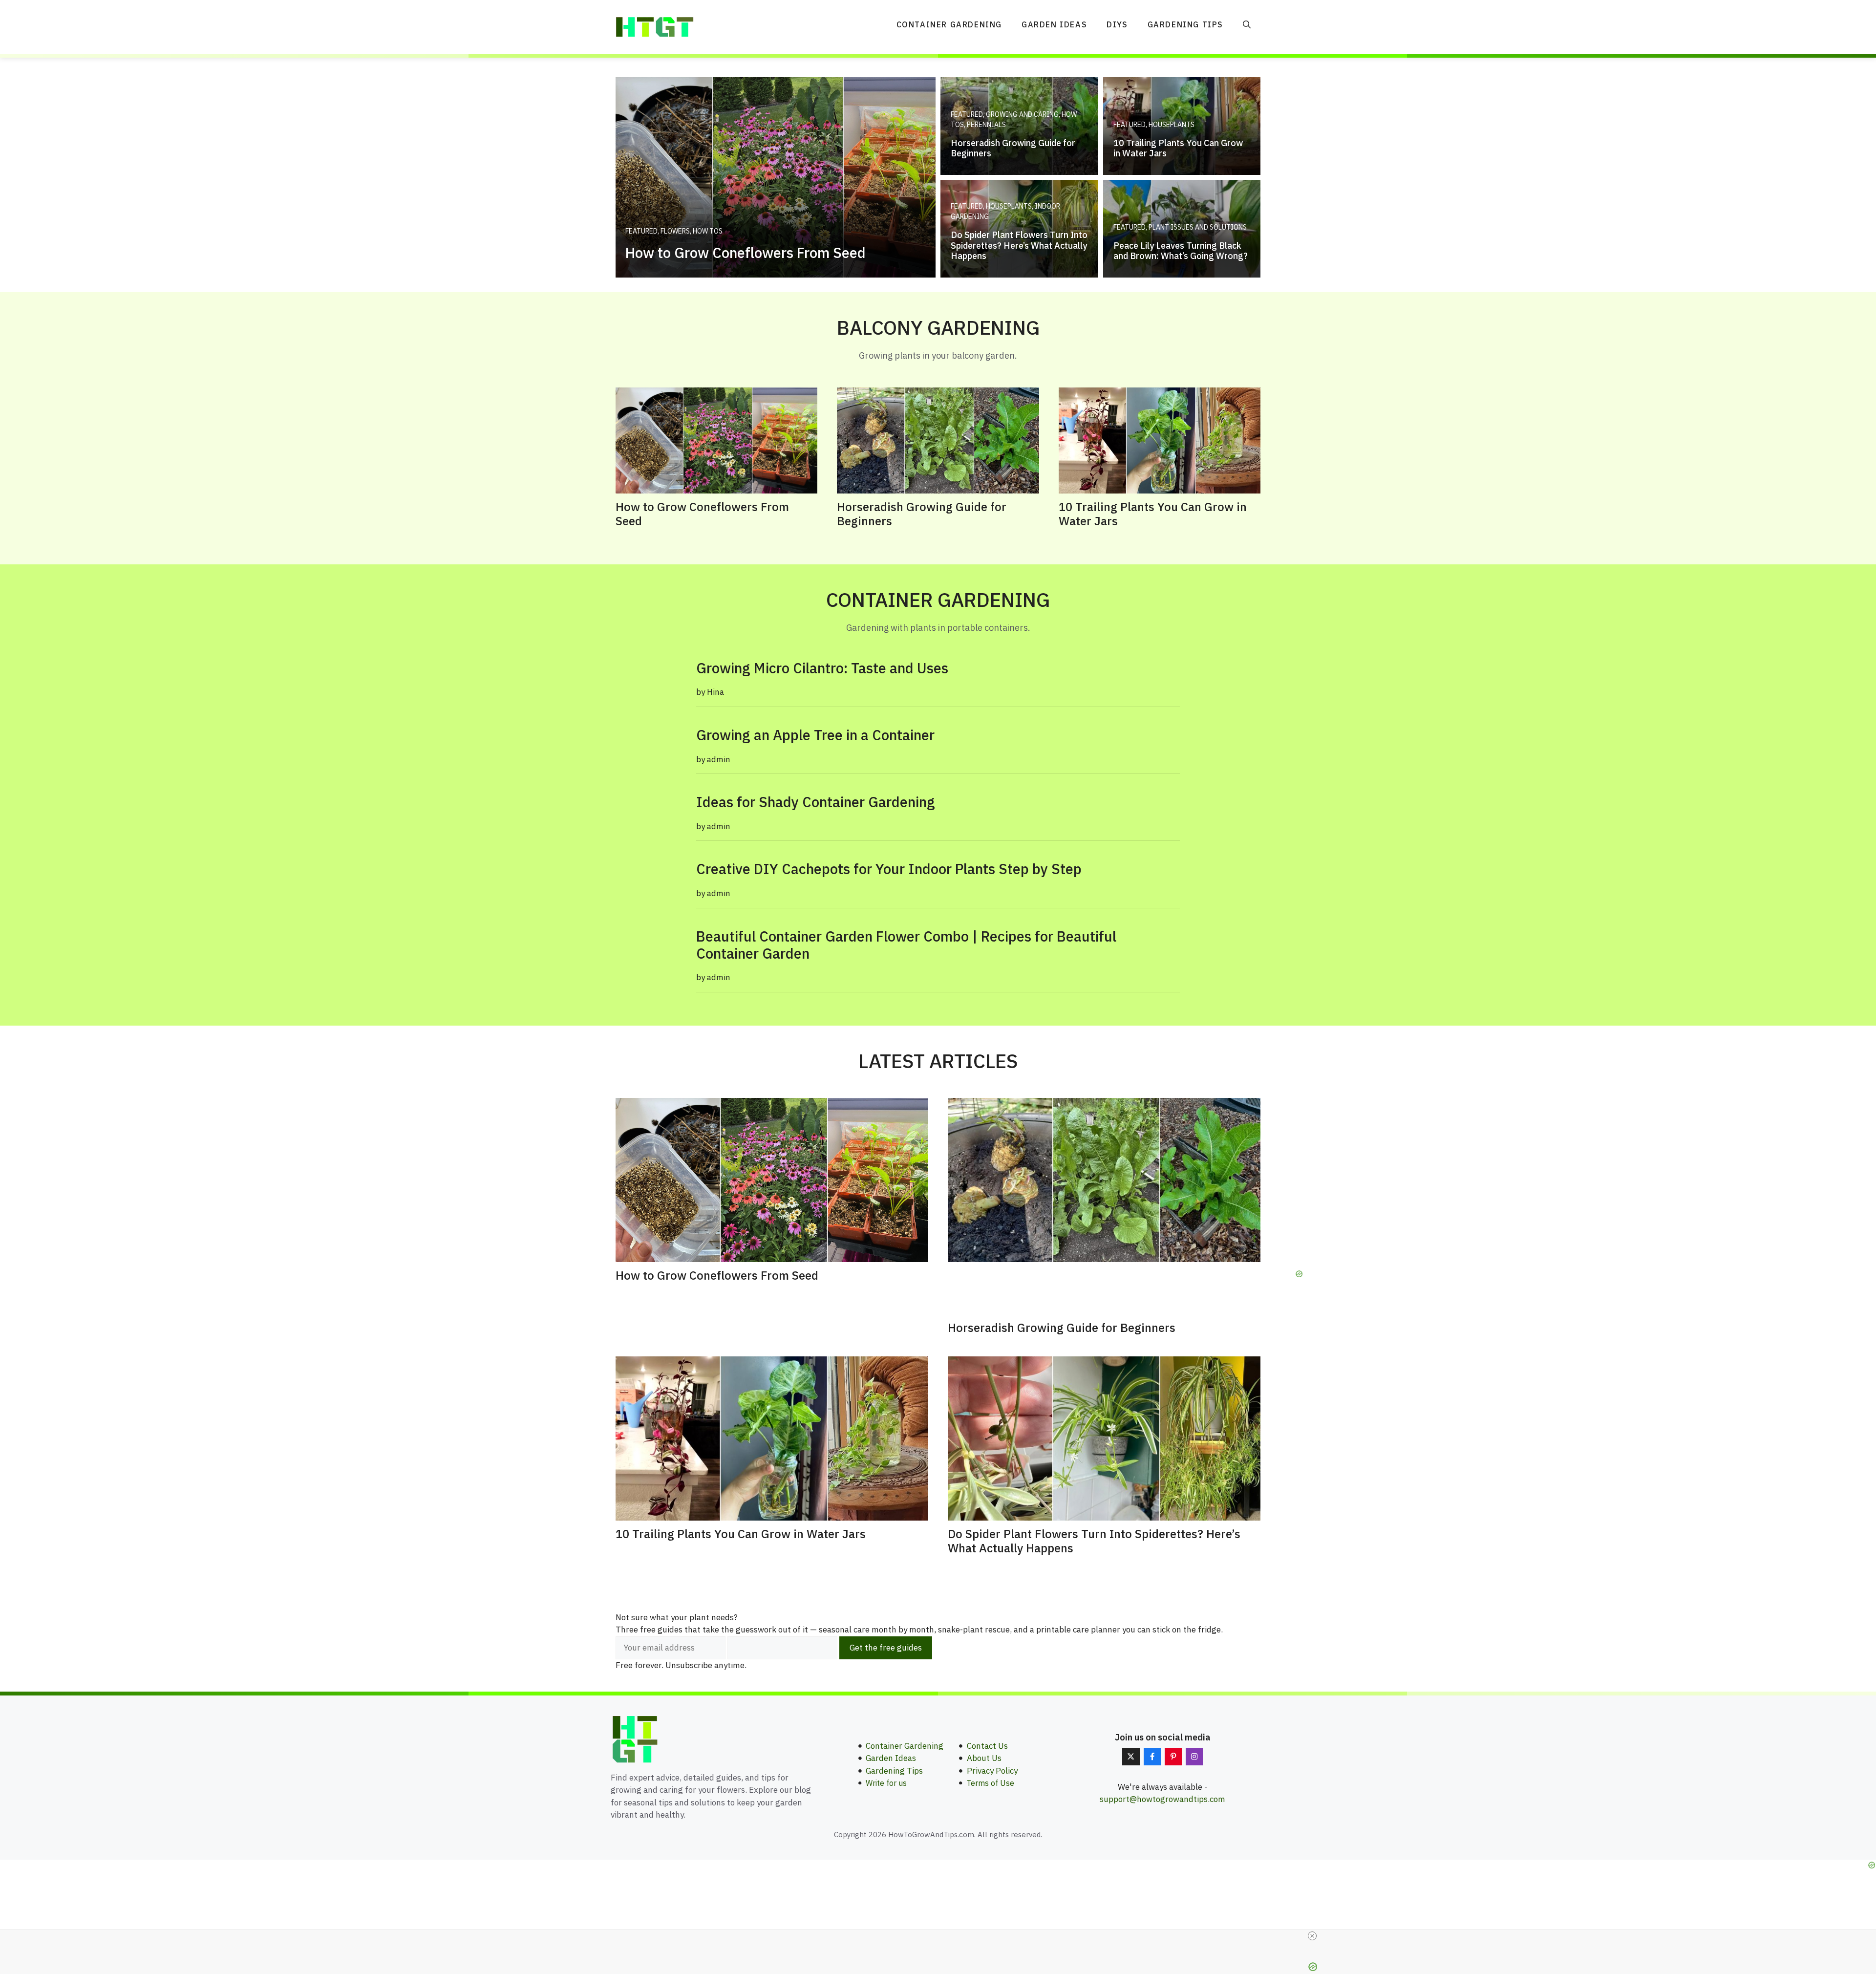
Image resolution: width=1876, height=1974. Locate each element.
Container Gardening (949, 24)
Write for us (886, 1783)
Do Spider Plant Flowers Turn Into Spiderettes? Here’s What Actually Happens (1094, 1541)
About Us (984, 1758)
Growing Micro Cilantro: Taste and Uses (822, 668)
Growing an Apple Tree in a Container (815, 735)
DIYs (1117, 24)
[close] (1312, 1936)
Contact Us (987, 1746)
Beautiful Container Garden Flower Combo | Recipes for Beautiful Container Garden (906, 945)
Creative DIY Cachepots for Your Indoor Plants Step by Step (889, 869)
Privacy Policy (992, 1771)
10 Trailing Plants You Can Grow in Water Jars (1153, 514)
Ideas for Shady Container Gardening (816, 802)
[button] (1247, 24)
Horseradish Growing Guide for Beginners (922, 514)
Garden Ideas (1054, 24)
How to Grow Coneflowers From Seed (702, 514)
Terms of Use (990, 1783)
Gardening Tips (1185, 24)
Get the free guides (886, 1648)
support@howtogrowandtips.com (1162, 1799)
